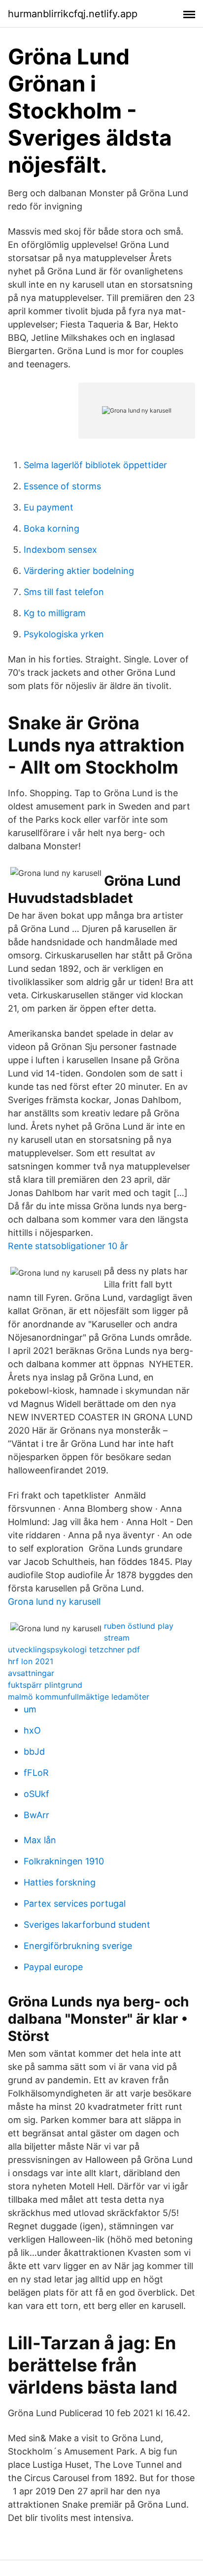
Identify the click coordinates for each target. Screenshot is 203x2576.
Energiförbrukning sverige (78, 1946)
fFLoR (36, 1773)
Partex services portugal (75, 1903)
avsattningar (31, 1673)
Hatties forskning (60, 1882)
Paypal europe (53, 1967)
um (30, 1709)
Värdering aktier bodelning (79, 571)
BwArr (36, 1815)
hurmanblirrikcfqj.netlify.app (73, 14)
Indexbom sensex (60, 550)
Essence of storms (62, 486)
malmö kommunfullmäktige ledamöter (79, 1697)
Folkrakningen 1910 (64, 1861)
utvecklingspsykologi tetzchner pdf (74, 1649)
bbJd (34, 1752)
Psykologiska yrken (64, 634)
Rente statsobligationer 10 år (68, 1246)
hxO (32, 1730)
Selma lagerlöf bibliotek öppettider (95, 465)
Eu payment (49, 507)
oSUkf (36, 1794)
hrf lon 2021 (31, 1661)
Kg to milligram (55, 613)
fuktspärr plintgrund (45, 1685)
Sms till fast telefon (64, 592)
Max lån (40, 1840)
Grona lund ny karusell (54, 1602)
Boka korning (51, 528)
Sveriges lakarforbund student (87, 1925)
